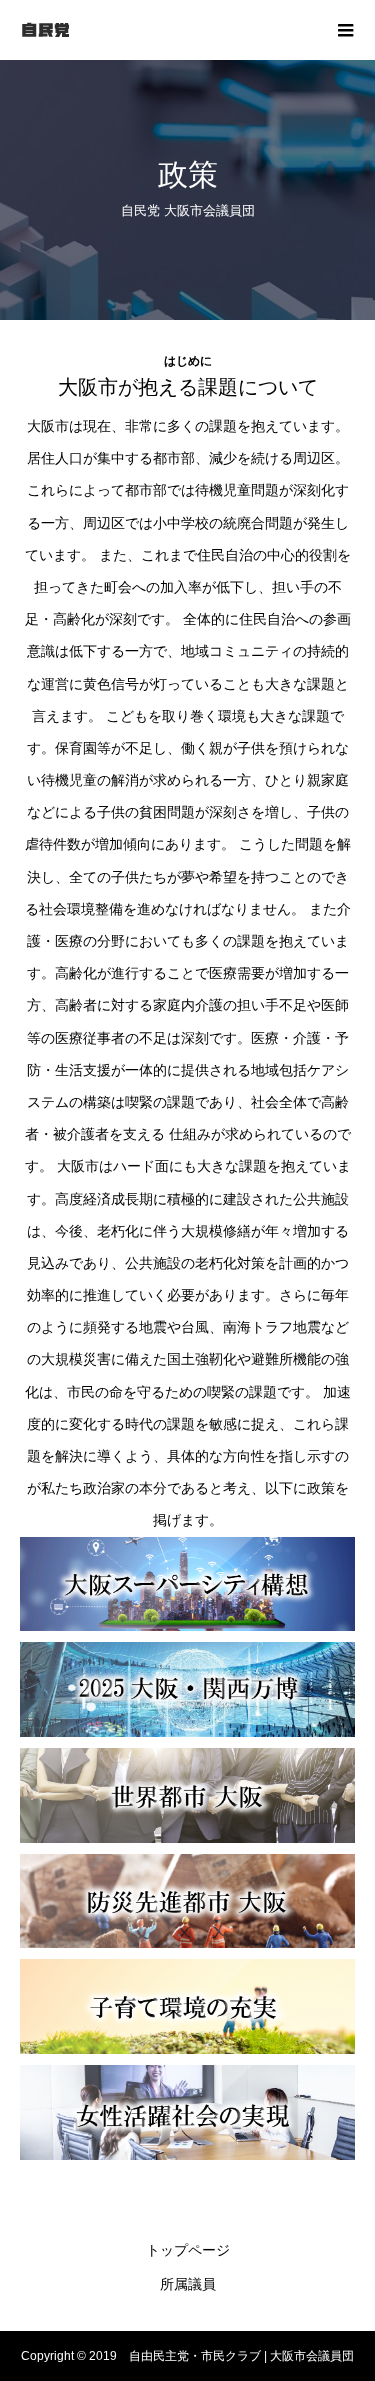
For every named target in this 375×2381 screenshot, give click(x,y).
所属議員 (188, 2284)
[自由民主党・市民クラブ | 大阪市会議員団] (167, 30)
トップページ (188, 2250)
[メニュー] (345, 30)
